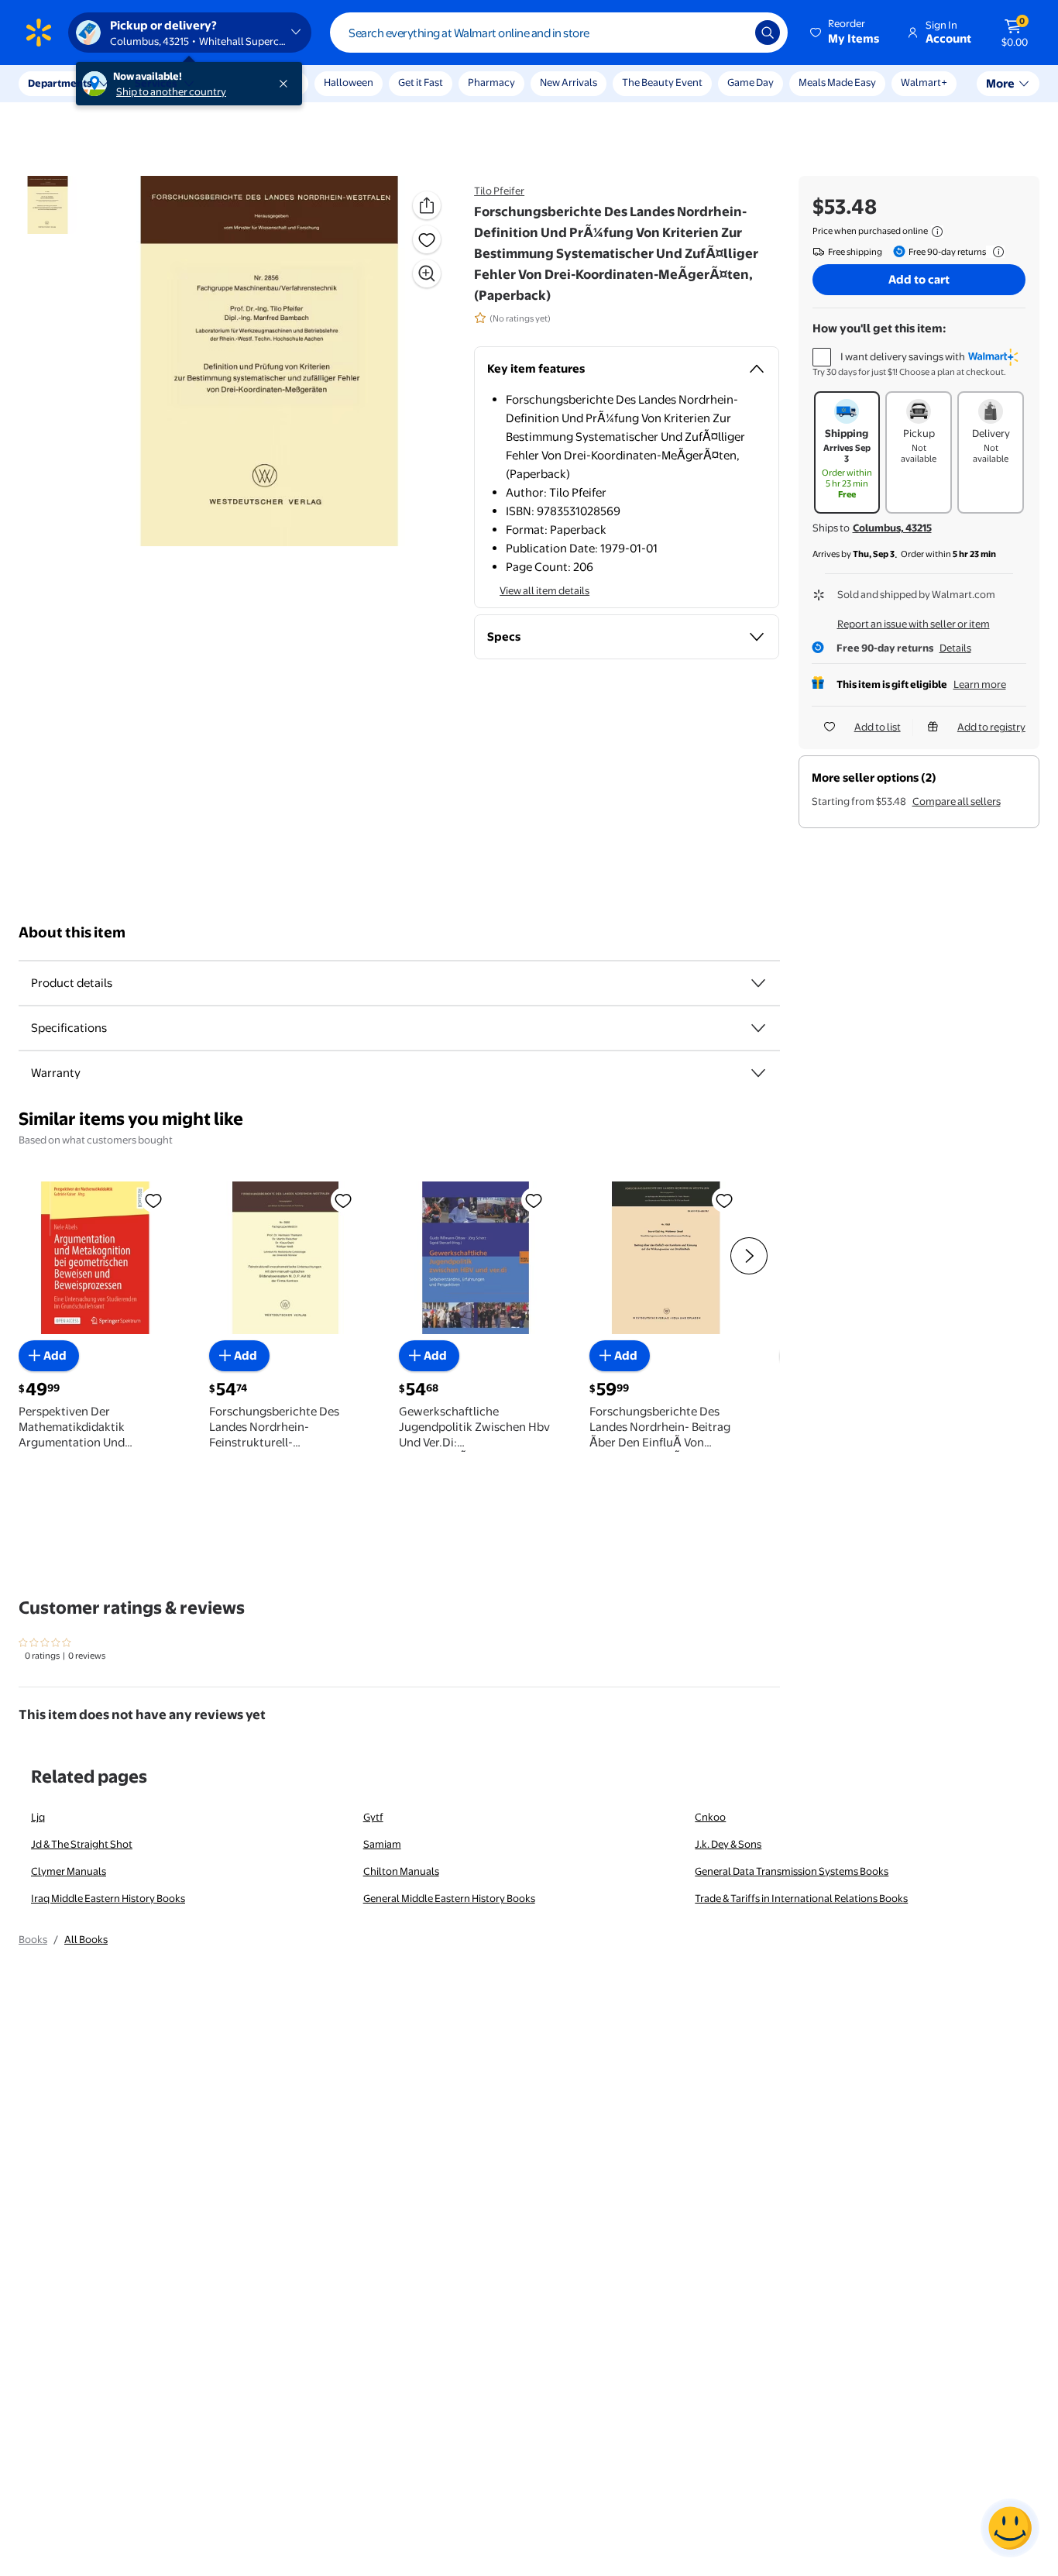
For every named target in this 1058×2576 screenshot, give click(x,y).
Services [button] (156, 83)
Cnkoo (710, 1817)
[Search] (768, 33)
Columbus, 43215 (892, 528)
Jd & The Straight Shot (82, 1844)
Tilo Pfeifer (499, 191)
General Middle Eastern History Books (449, 1898)
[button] (846, 33)
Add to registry (991, 727)
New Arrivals (569, 82)
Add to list (878, 727)
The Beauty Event (662, 82)
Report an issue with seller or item (914, 624)
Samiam (382, 1844)
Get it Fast (421, 82)
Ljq (38, 1817)
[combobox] (559, 33)
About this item (72, 932)
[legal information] (937, 232)
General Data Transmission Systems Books (792, 1871)
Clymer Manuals (69, 1871)
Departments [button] (60, 83)
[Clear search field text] (732, 33)
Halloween (349, 82)
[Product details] (758, 983)
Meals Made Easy (837, 82)
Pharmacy (491, 82)
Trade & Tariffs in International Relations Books (801, 1898)
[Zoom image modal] (427, 273)
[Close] (287, 84)
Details (955, 648)
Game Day (751, 82)
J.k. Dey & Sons (728, 1844)
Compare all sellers (957, 801)
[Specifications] (758, 1028)
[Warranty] (758, 1073)
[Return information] (995, 252)
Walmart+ (924, 82)
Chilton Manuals (401, 1871)
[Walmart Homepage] (39, 33)
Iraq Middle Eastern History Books (108, 1898)
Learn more (980, 684)
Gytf (373, 1817)
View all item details (544, 590)
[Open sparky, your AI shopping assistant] (1010, 2528)
